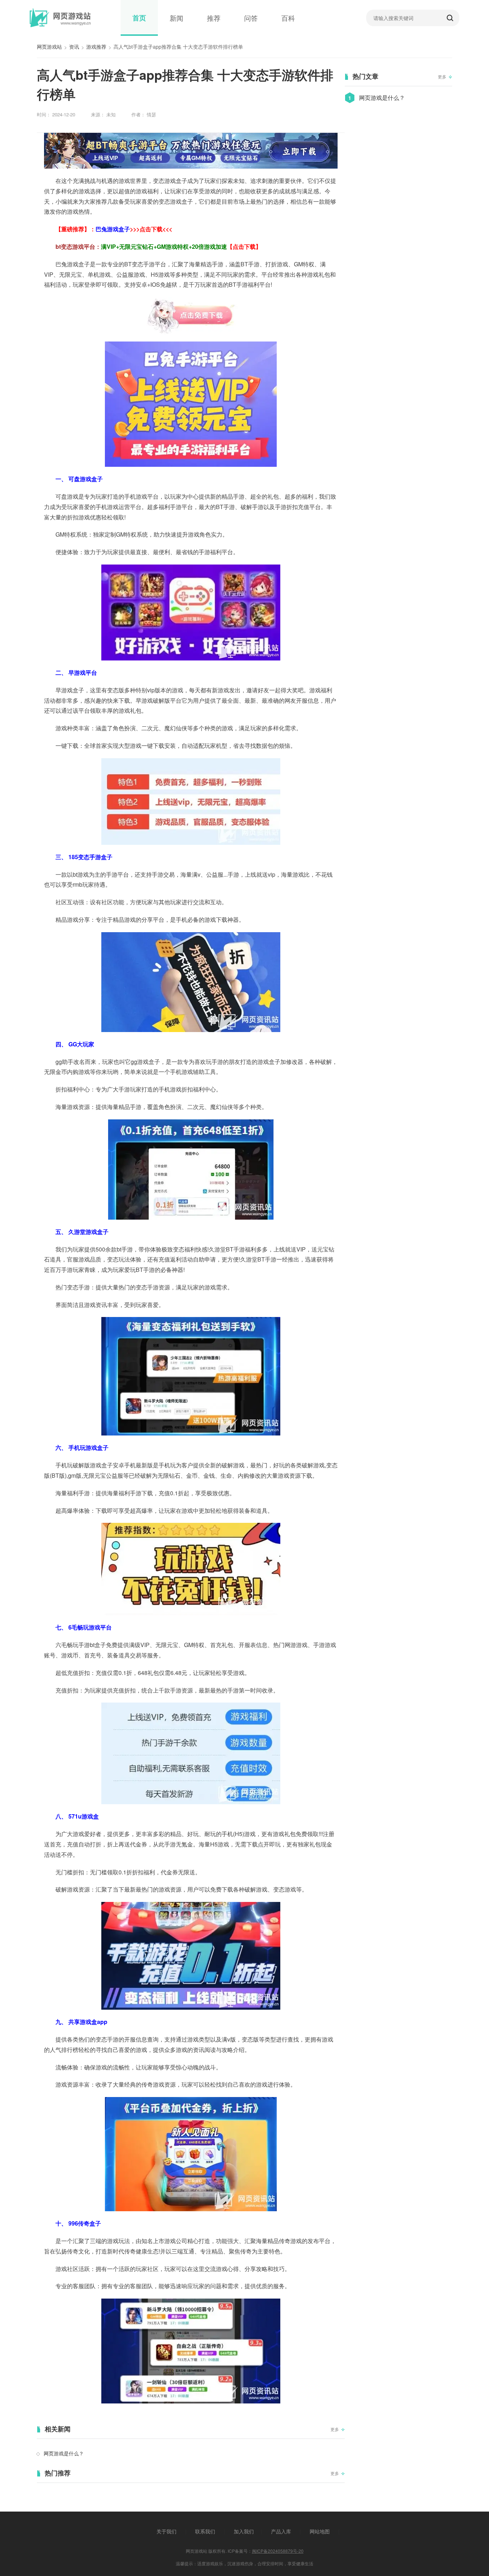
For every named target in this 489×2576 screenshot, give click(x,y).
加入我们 (244, 2531)
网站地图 (320, 2531)
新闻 (176, 18)
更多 (335, 2429)
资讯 (74, 47)
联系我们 (205, 2531)
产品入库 (281, 2531)
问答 (251, 18)
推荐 (214, 18)
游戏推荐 (96, 47)
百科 (288, 18)
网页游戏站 (49, 47)
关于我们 (166, 2531)
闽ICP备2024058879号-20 (278, 2551)
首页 (139, 18)
